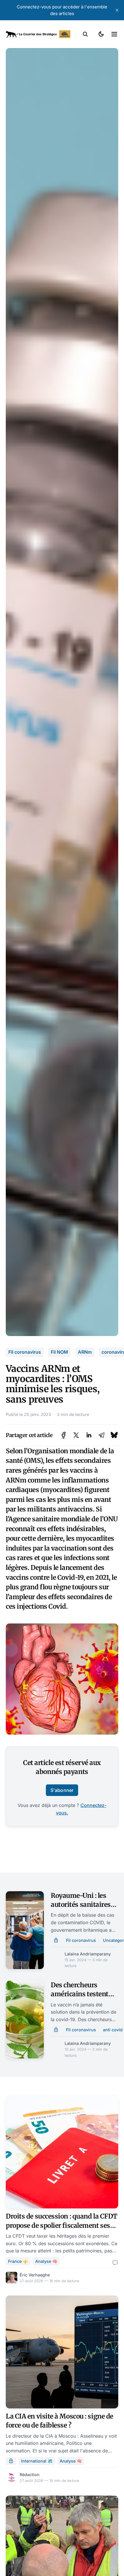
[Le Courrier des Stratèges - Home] (38, 34)
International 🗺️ (37, 2461)
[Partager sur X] (76, 1435)
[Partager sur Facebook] (64, 1435)
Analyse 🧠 (46, 2261)
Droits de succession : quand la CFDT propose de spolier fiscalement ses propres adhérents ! (62, 2225)
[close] (117, 10)
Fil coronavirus (25, 1352)
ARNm (85, 1352)
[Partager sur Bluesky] (114, 1435)
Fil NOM (59, 1352)
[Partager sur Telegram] (102, 1435)
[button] (85, 34)
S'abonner (62, 1790)
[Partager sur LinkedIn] (89, 1435)
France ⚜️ (18, 2261)
